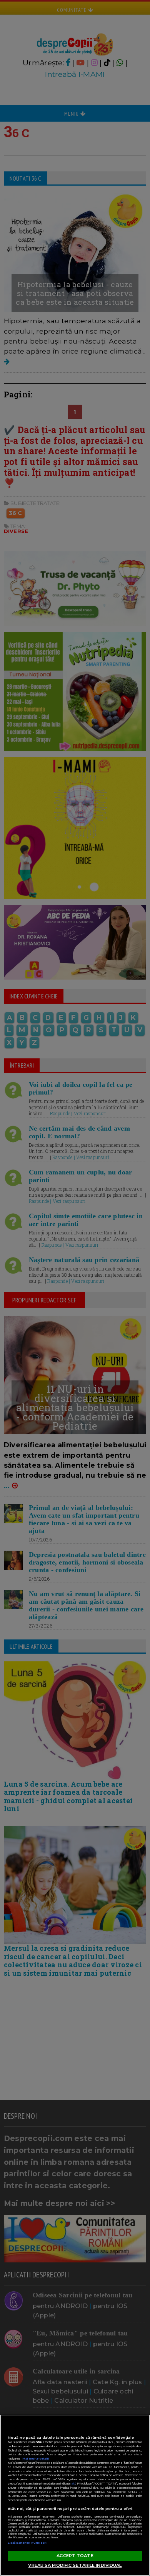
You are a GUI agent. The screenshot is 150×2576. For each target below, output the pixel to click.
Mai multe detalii (36, 2459)
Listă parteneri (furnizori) (28, 2543)
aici (73, 2484)
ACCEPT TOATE (75, 2556)
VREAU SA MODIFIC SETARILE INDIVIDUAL (75, 2565)
